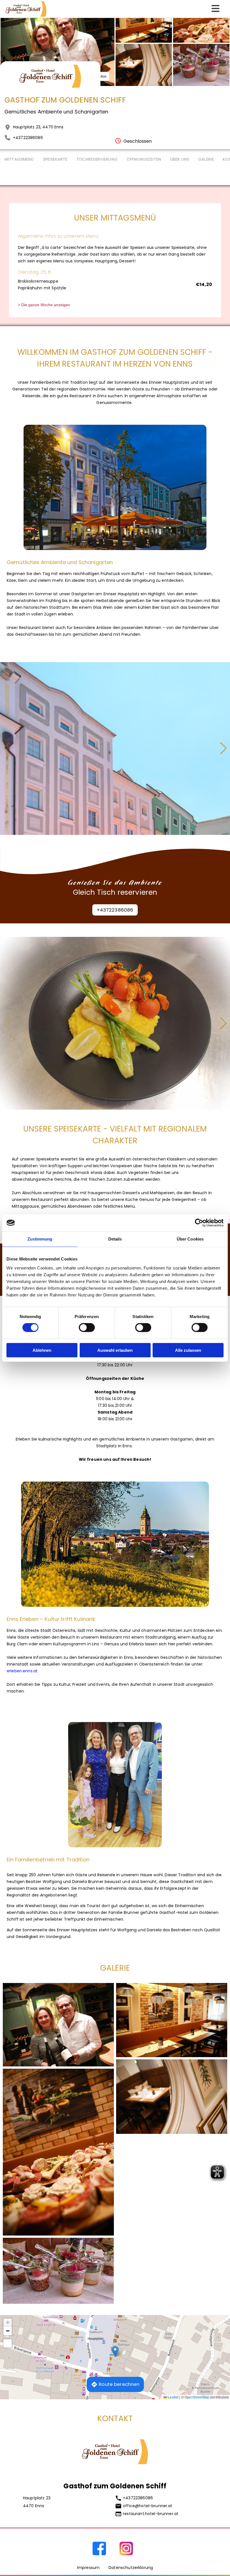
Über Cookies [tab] (190, 1239)
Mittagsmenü (19, 159)
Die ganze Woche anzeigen (46, 305)
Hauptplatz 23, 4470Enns (38, 127)
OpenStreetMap (197, 2397)
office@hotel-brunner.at (148, 2506)
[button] (223, 748)
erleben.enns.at (22, 1671)
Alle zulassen (188, 1350)
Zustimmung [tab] (40, 1239)
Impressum (88, 2568)
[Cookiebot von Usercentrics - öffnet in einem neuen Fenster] (199, 1223)
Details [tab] (115, 1239)
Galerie (206, 159)
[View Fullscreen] (8, 2343)
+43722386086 (28, 138)
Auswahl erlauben (115, 1350)
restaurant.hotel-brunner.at (151, 2514)
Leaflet (173, 2397)
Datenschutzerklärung (131, 2568)
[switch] (87, 1328)
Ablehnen (42, 1350)
